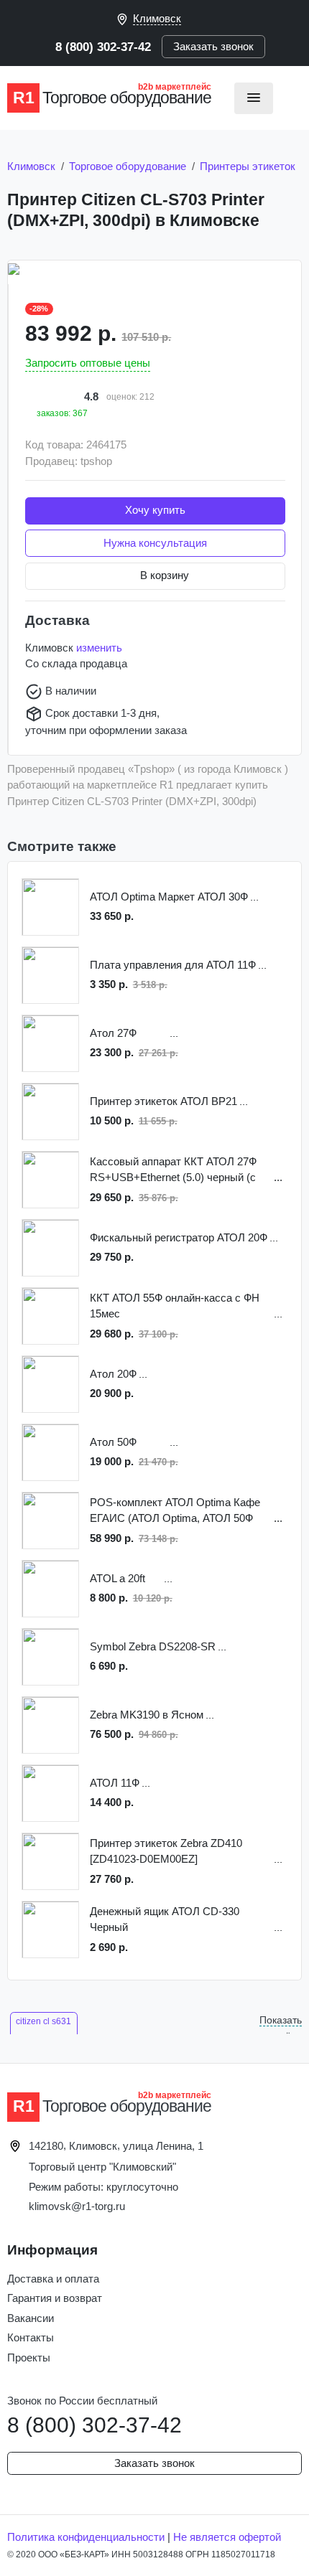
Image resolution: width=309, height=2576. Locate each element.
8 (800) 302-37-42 (103, 47)
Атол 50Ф (113, 1442)
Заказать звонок (213, 46)
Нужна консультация (155, 543)
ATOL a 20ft (117, 1578)
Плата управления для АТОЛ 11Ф (173, 965)
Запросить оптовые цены (88, 363)
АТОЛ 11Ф (115, 1783)
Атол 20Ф (113, 1374)
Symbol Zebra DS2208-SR (153, 1646)
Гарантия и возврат (55, 2298)
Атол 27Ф (113, 1033)
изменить (99, 648)
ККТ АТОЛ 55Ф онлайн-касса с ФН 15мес (175, 1306)
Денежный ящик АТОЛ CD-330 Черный (165, 1919)
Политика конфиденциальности (86, 2537)
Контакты (31, 2337)
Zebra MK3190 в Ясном (147, 1715)
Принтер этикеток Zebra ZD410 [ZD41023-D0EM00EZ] (166, 1851)
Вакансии (31, 2318)
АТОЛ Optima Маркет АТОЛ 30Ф (169, 897)
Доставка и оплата (53, 2279)
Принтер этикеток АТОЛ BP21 (163, 1101)
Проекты (29, 2358)
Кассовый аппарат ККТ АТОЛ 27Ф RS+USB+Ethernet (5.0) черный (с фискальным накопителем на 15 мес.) (173, 1171)
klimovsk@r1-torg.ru (77, 2206)
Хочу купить (155, 510)
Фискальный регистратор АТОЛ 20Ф (179, 1237)
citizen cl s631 (43, 2021)
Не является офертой (227, 2537)
